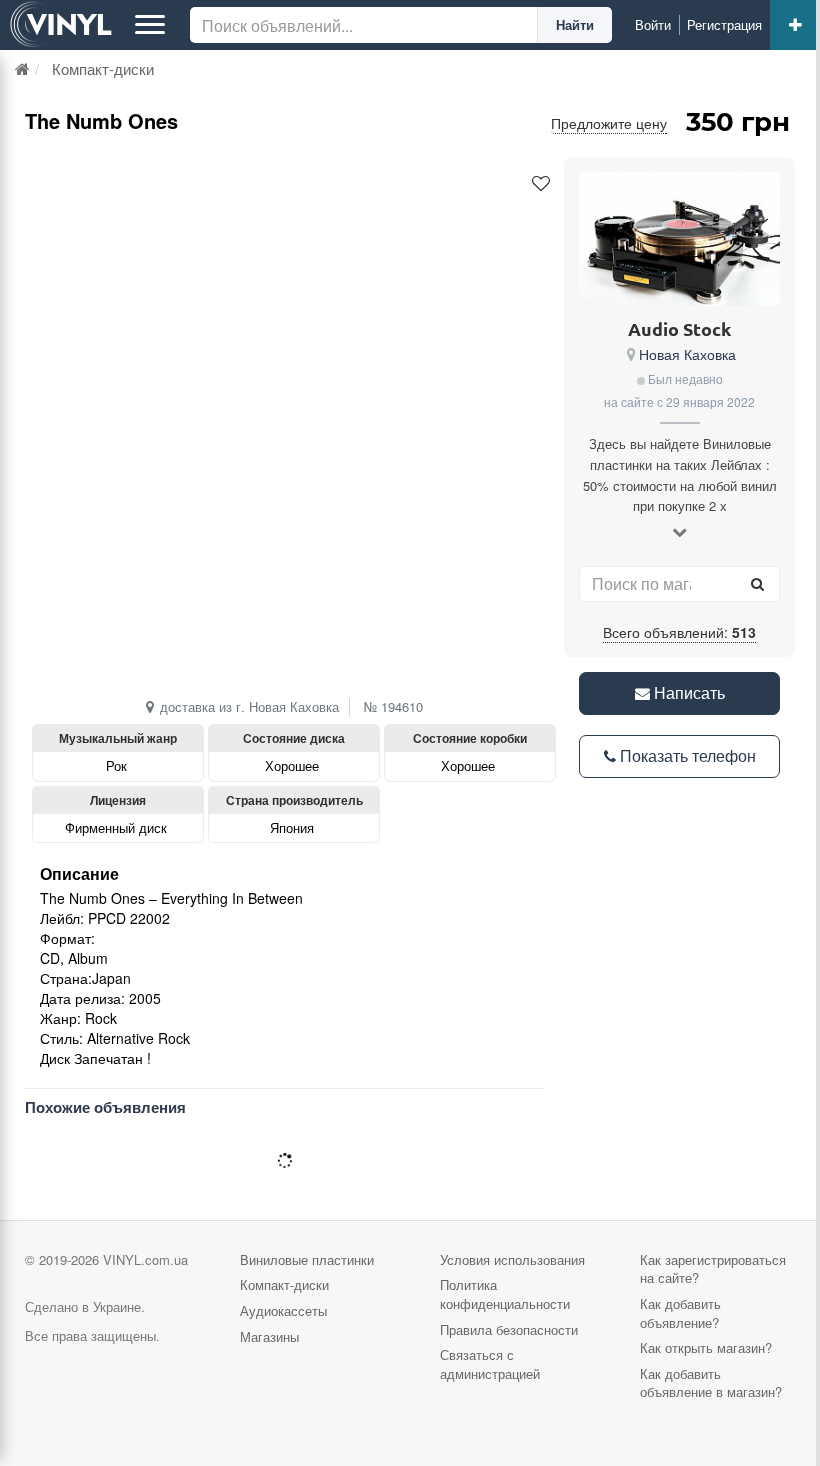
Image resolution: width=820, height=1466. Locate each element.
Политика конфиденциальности (505, 1294)
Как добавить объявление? (680, 1313)
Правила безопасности (509, 1329)
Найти (575, 24)
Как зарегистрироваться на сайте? (713, 1269)
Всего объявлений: (679, 632)
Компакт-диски (284, 1284)
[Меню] (150, 25)
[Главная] (22, 68)
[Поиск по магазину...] (757, 584)
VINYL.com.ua (145, 1259)
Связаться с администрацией (490, 1364)
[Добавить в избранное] (541, 184)
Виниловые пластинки (307, 1259)
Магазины (269, 1336)
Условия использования (512, 1259)
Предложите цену (609, 123)
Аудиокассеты (283, 1310)
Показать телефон (686, 755)
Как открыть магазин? (706, 1347)
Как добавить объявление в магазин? (711, 1383)
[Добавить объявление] (795, 25)
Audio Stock (679, 328)
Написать (687, 692)
